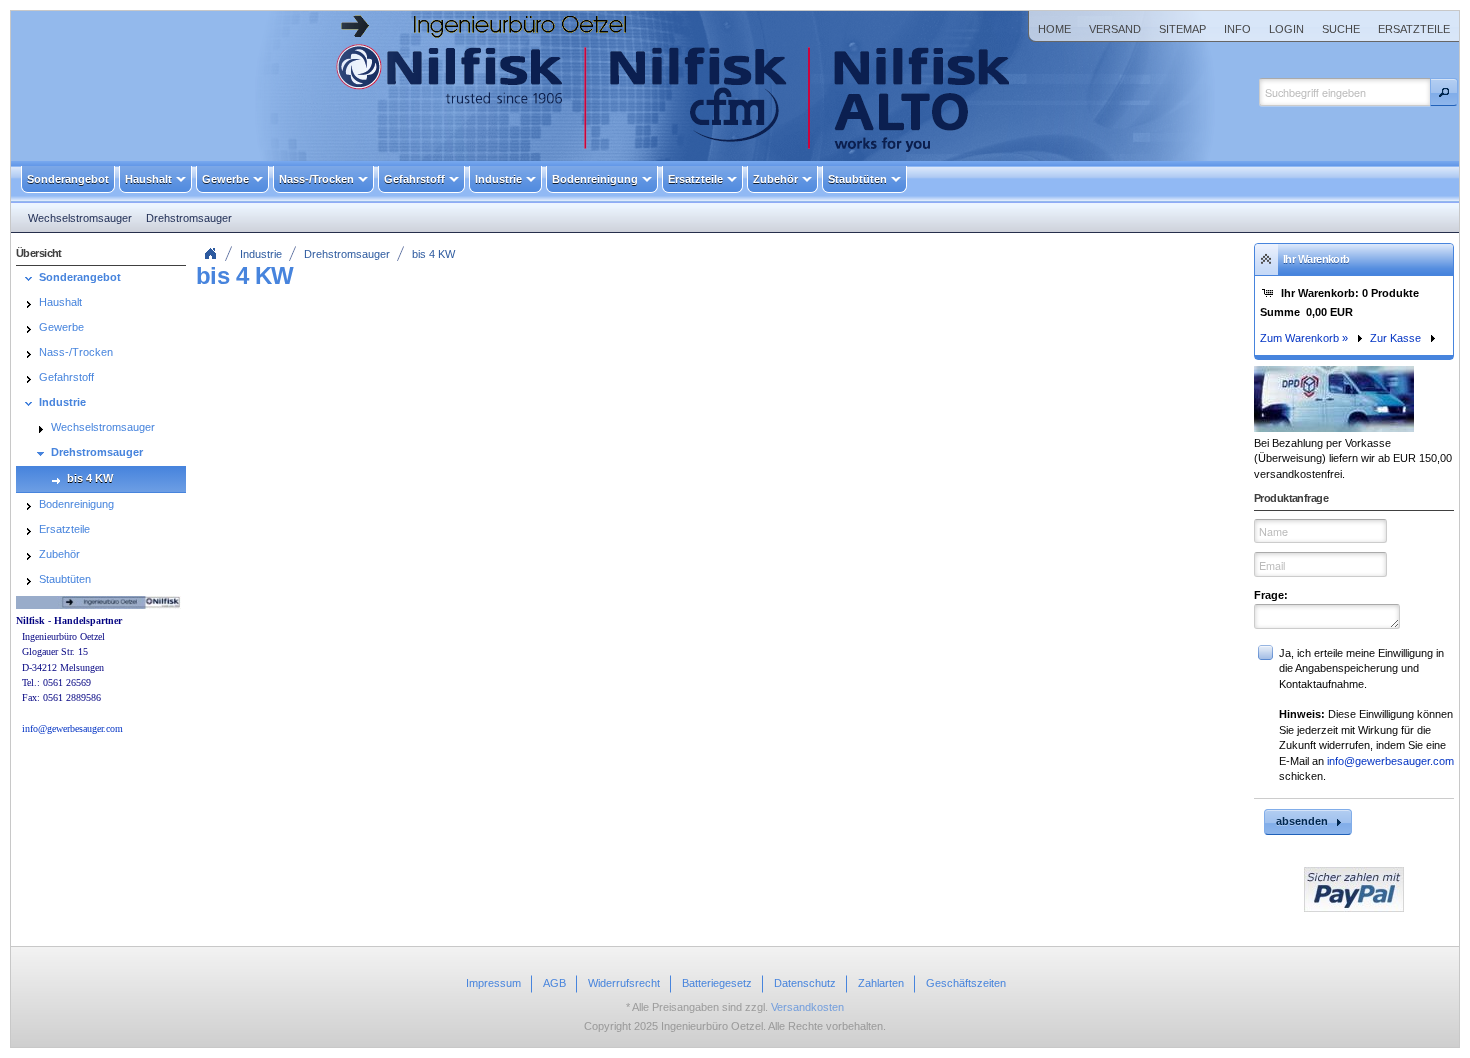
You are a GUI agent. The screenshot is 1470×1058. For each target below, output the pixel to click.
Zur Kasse (1395, 338)
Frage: (1271, 595)
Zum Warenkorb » (1304, 338)
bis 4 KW (433, 254)
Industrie (261, 254)
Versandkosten (807, 1007)
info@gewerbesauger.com (1390, 761)
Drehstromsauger (347, 254)
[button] (1444, 92)
